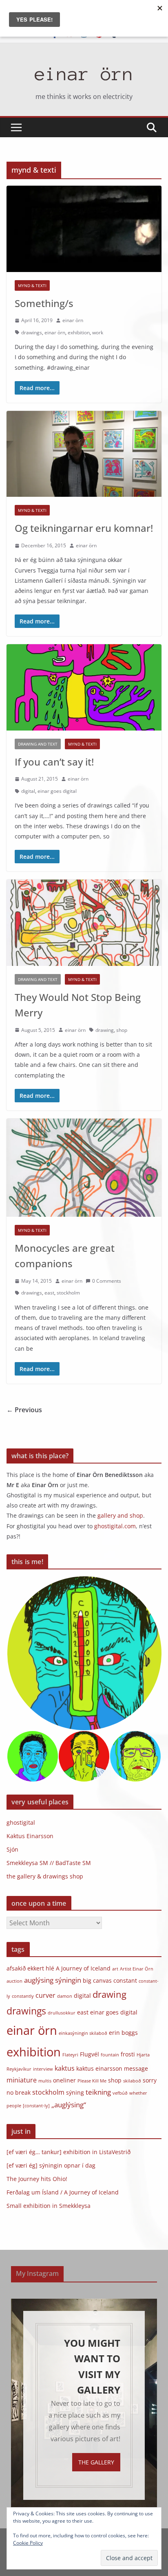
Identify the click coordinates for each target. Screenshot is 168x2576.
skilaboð (132, 2081)
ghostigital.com (115, 1526)
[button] (84, 1653)
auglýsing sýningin (53, 1980)
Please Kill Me (92, 2081)
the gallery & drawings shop (45, 1876)
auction (14, 1981)
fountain (110, 2055)
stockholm (68, 1293)
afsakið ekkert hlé (30, 1968)
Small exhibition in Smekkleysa (49, 2206)
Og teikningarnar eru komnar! (84, 528)
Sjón (12, 1849)
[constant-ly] (36, 2106)
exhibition (79, 332)
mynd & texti (32, 285)
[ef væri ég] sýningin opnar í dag (51, 2165)
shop (122, 1030)
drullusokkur (62, 2013)
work (98, 332)
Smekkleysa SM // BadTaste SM (49, 1863)
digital (28, 791)
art (115, 1969)
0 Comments (107, 1281)
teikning (98, 2092)
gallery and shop (120, 1515)
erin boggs (123, 2033)
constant (125, 1980)
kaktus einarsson (99, 2068)
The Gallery (96, 2462)
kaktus (65, 2068)
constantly (23, 1996)
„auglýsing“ (69, 2104)
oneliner (64, 2080)
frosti (128, 2054)
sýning (75, 2092)
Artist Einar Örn (137, 1969)
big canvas (97, 1980)
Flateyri (70, 2055)
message (136, 2068)
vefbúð (120, 2093)
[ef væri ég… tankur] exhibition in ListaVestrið (69, 2152)
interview (43, 2069)
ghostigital (21, 1822)
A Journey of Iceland (83, 1968)
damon (65, 1996)
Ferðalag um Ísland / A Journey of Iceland (63, 2192)
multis (45, 2081)
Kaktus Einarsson (30, 1836)
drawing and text (38, 744)
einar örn (84, 74)
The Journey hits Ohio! (37, 2179)
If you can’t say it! (54, 762)
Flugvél (90, 2054)
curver (45, 1995)
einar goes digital (57, 791)
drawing (105, 1030)
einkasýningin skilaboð (83, 2033)
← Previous (24, 1410)
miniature (22, 2080)
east (49, 1293)
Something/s (44, 303)
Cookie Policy (28, 2543)
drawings (32, 332)
